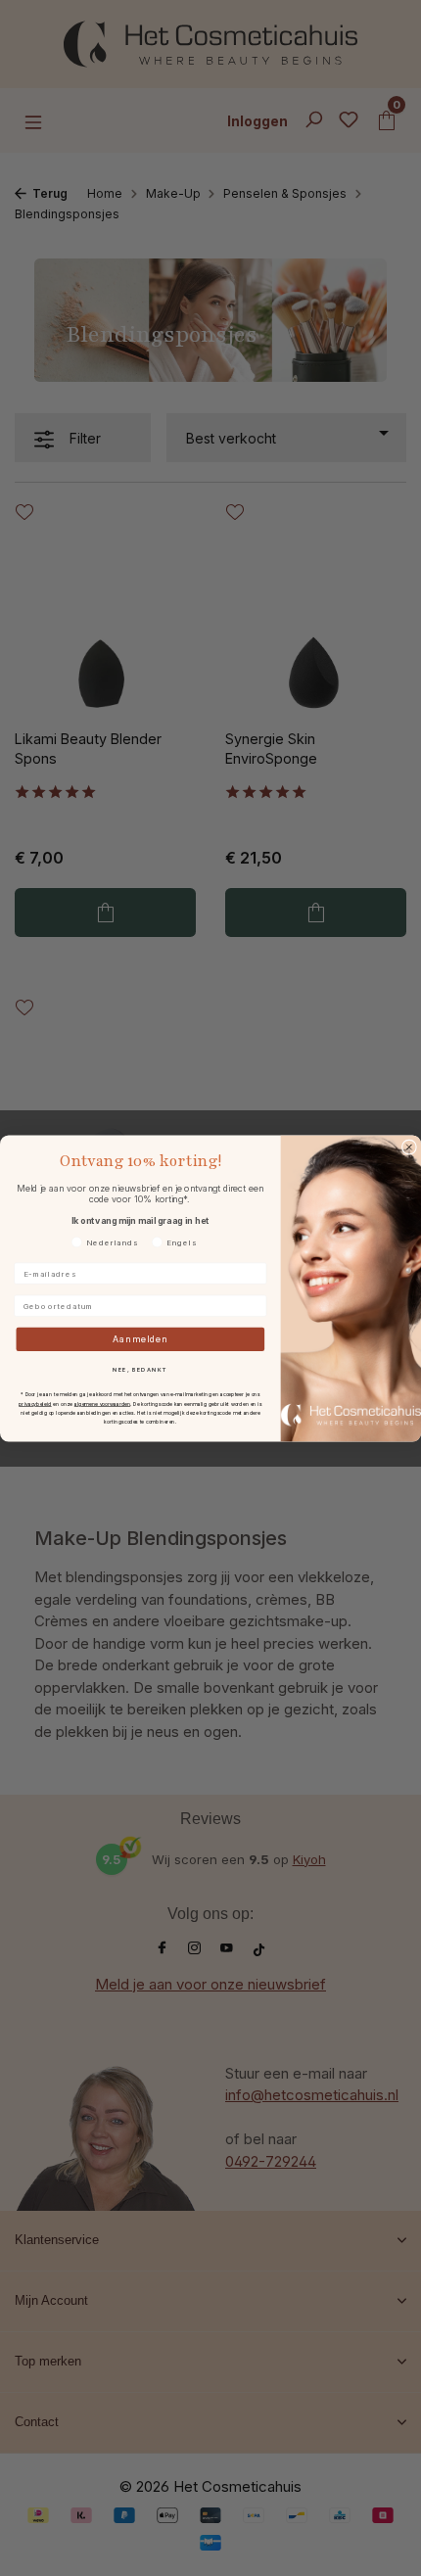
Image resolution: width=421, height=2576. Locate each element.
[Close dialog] (409, 1146)
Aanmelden (140, 1339)
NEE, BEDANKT (140, 1369)
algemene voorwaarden (102, 1403)
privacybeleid (35, 1403)
